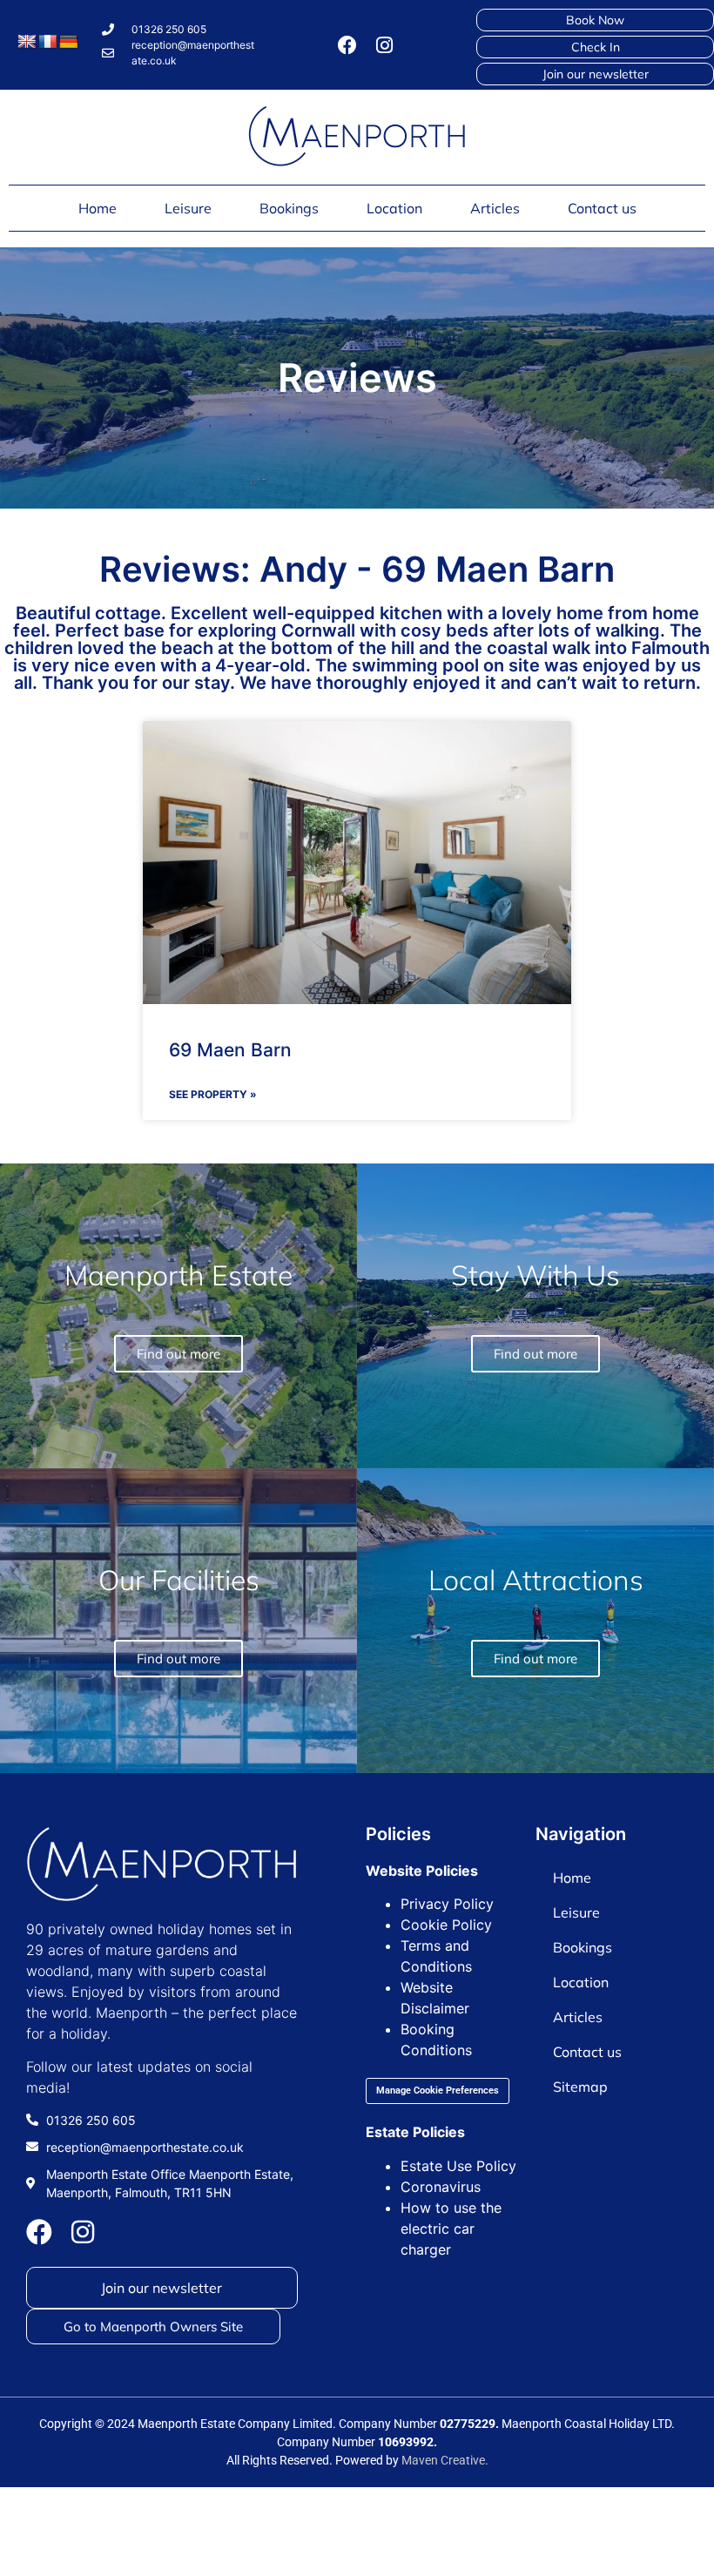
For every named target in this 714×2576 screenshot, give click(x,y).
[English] (27, 42)
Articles (495, 208)
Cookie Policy (446, 1925)
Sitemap (580, 2087)
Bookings (289, 208)
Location (394, 208)
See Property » (213, 1094)
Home (98, 208)
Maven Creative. (445, 2460)
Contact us (602, 208)
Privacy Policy (447, 1904)
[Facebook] (347, 45)
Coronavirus (441, 2187)
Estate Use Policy (458, 2166)
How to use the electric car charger (451, 2229)
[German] (69, 42)
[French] (48, 42)
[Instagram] (384, 45)
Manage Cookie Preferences (438, 2090)
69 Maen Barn (230, 1050)
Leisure (188, 208)
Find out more (535, 1659)
